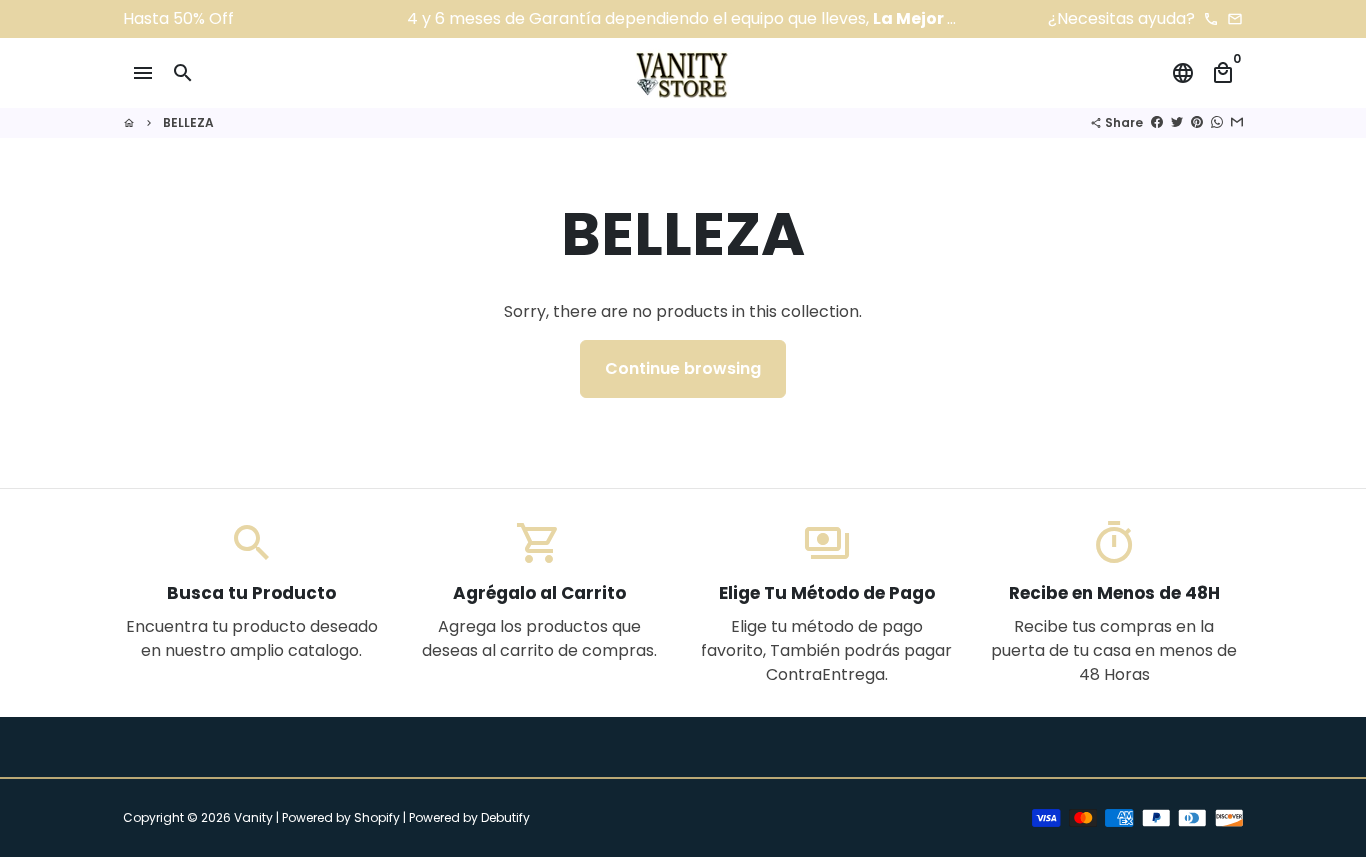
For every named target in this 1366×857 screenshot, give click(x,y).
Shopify (377, 817)
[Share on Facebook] (1157, 122)
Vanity (253, 817)
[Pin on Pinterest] (1197, 122)
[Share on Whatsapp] (1217, 122)
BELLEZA (188, 122)
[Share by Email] (1237, 122)
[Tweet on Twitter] (1177, 122)
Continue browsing (683, 368)
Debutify (505, 817)
